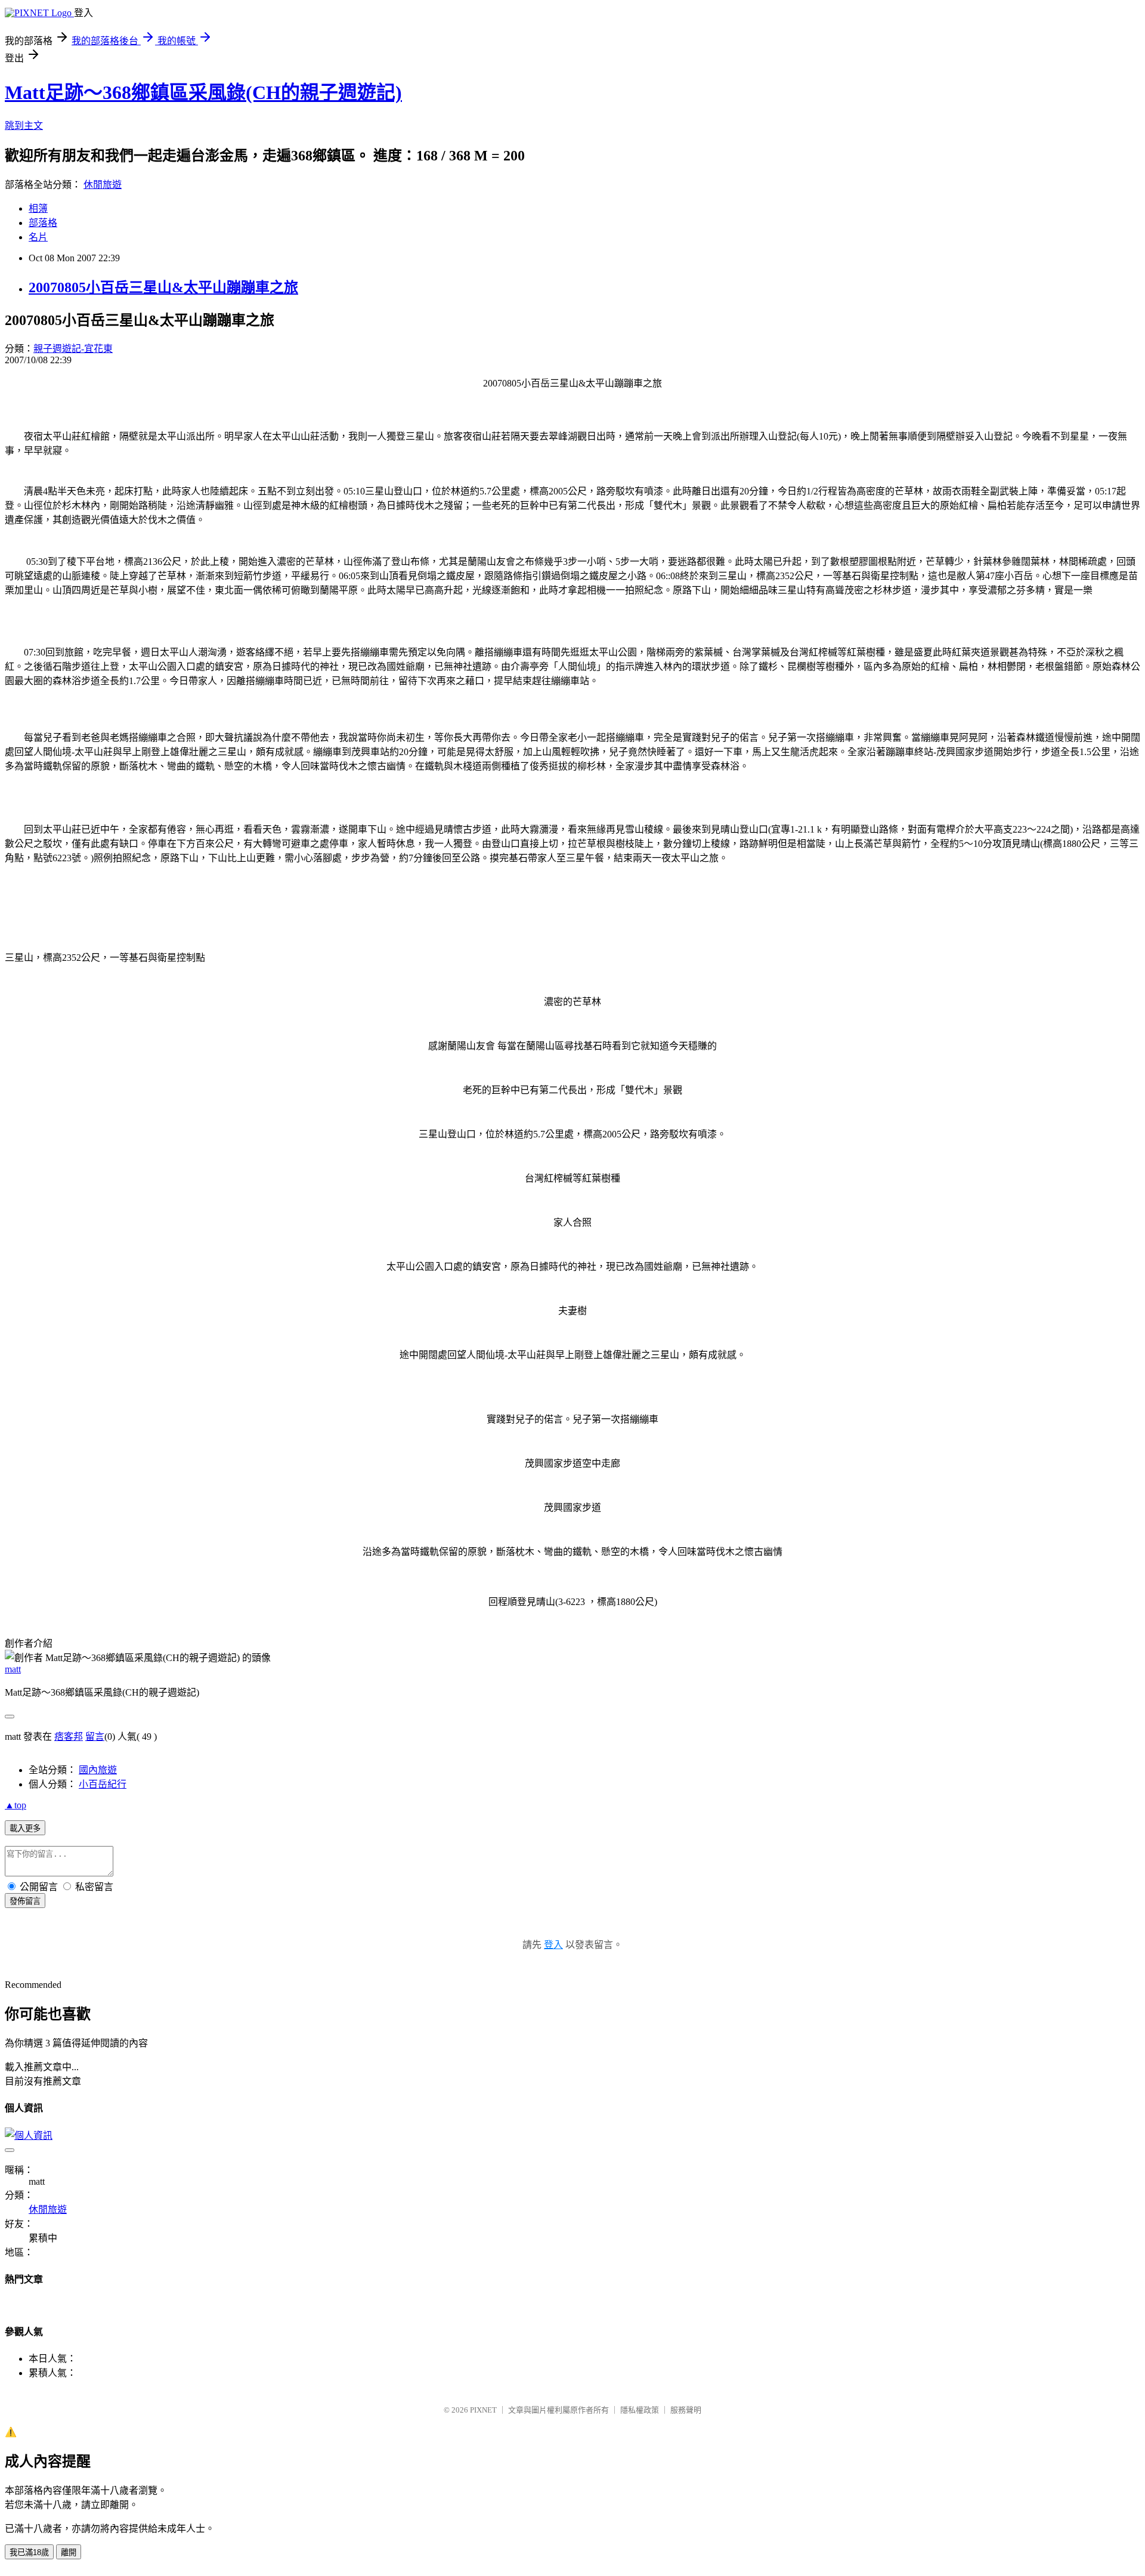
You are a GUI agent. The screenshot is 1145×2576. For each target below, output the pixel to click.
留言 (95, 1737)
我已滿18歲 (29, 2552)
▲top (16, 1805)
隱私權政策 (640, 2410)
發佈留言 (25, 1901)
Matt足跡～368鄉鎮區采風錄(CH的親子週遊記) (203, 92)
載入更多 (25, 1828)
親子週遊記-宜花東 (73, 349)
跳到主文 (24, 126)
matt (13, 1669)
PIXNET (483, 2410)
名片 (38, 237)
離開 (69, 2552)
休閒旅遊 (103, 185)
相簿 (38, 208)
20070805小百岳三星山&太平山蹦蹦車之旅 (163, 287)
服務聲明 (686, 2410)
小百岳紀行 (103, 1784)
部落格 (43, 223)
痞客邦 (69, 1737)
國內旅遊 (98, 1770)
